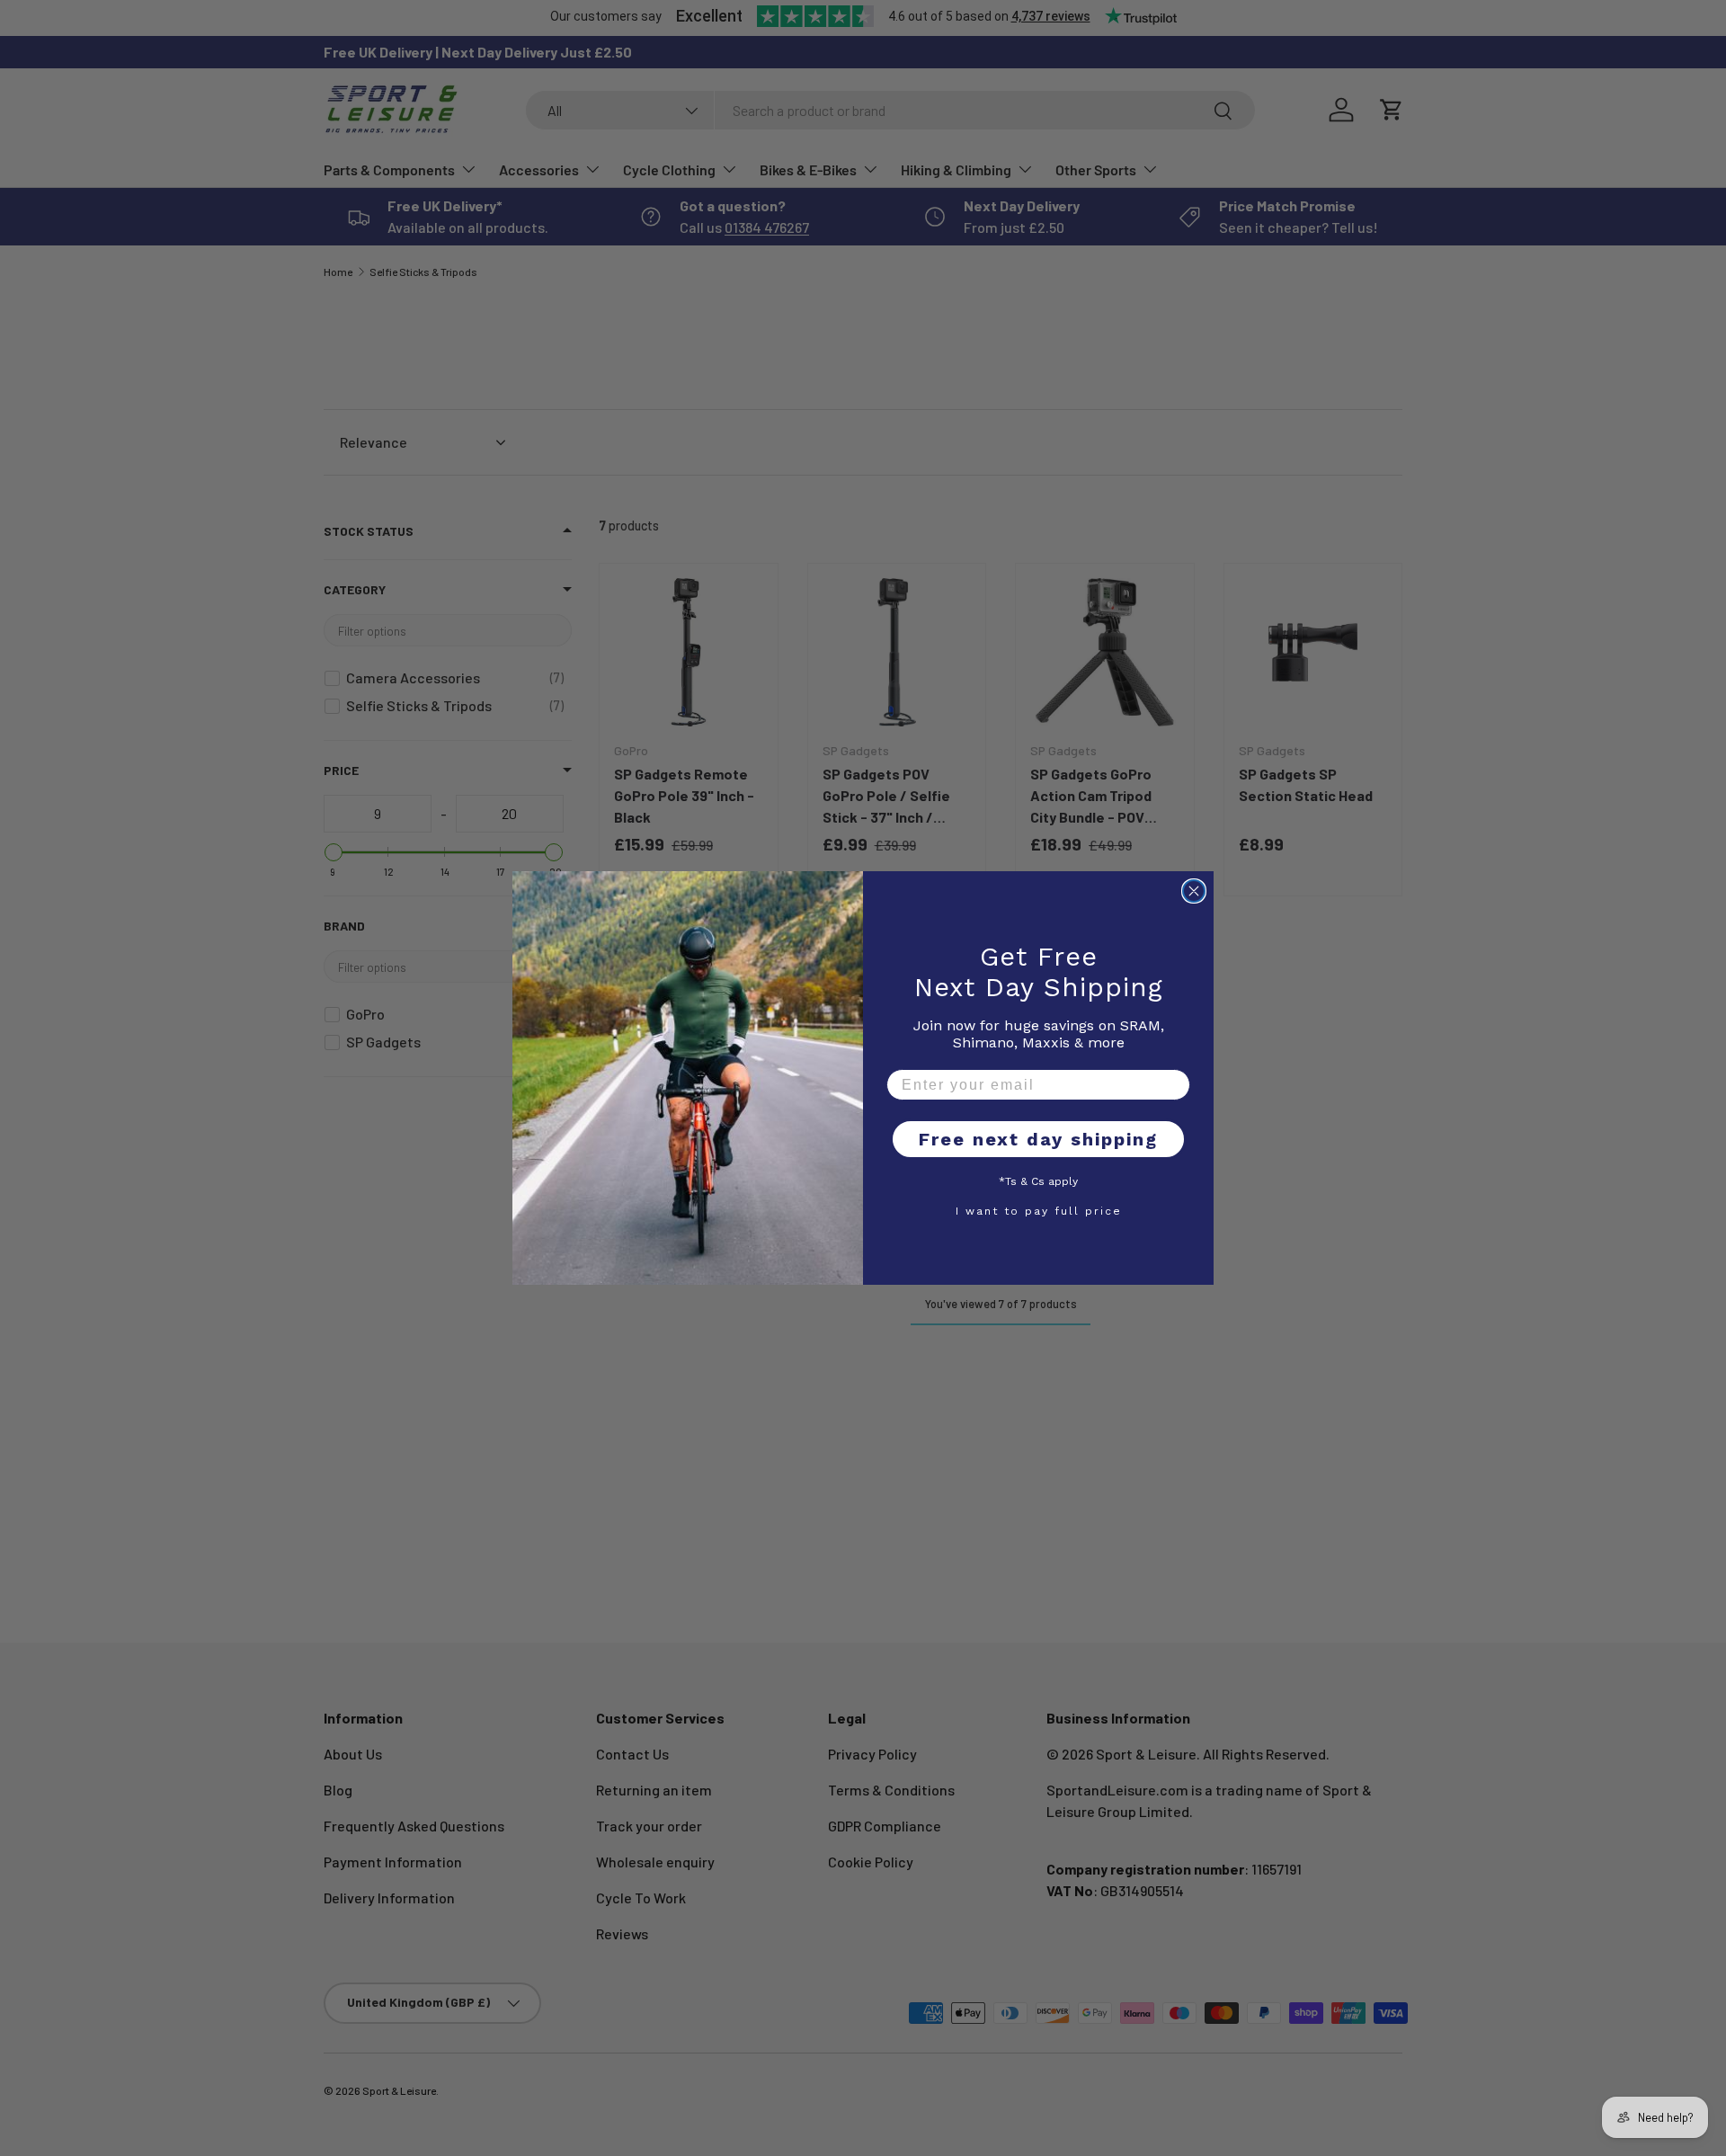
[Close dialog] (1194, 891)
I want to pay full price (1039, 1210)
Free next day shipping (1038, 1139)
